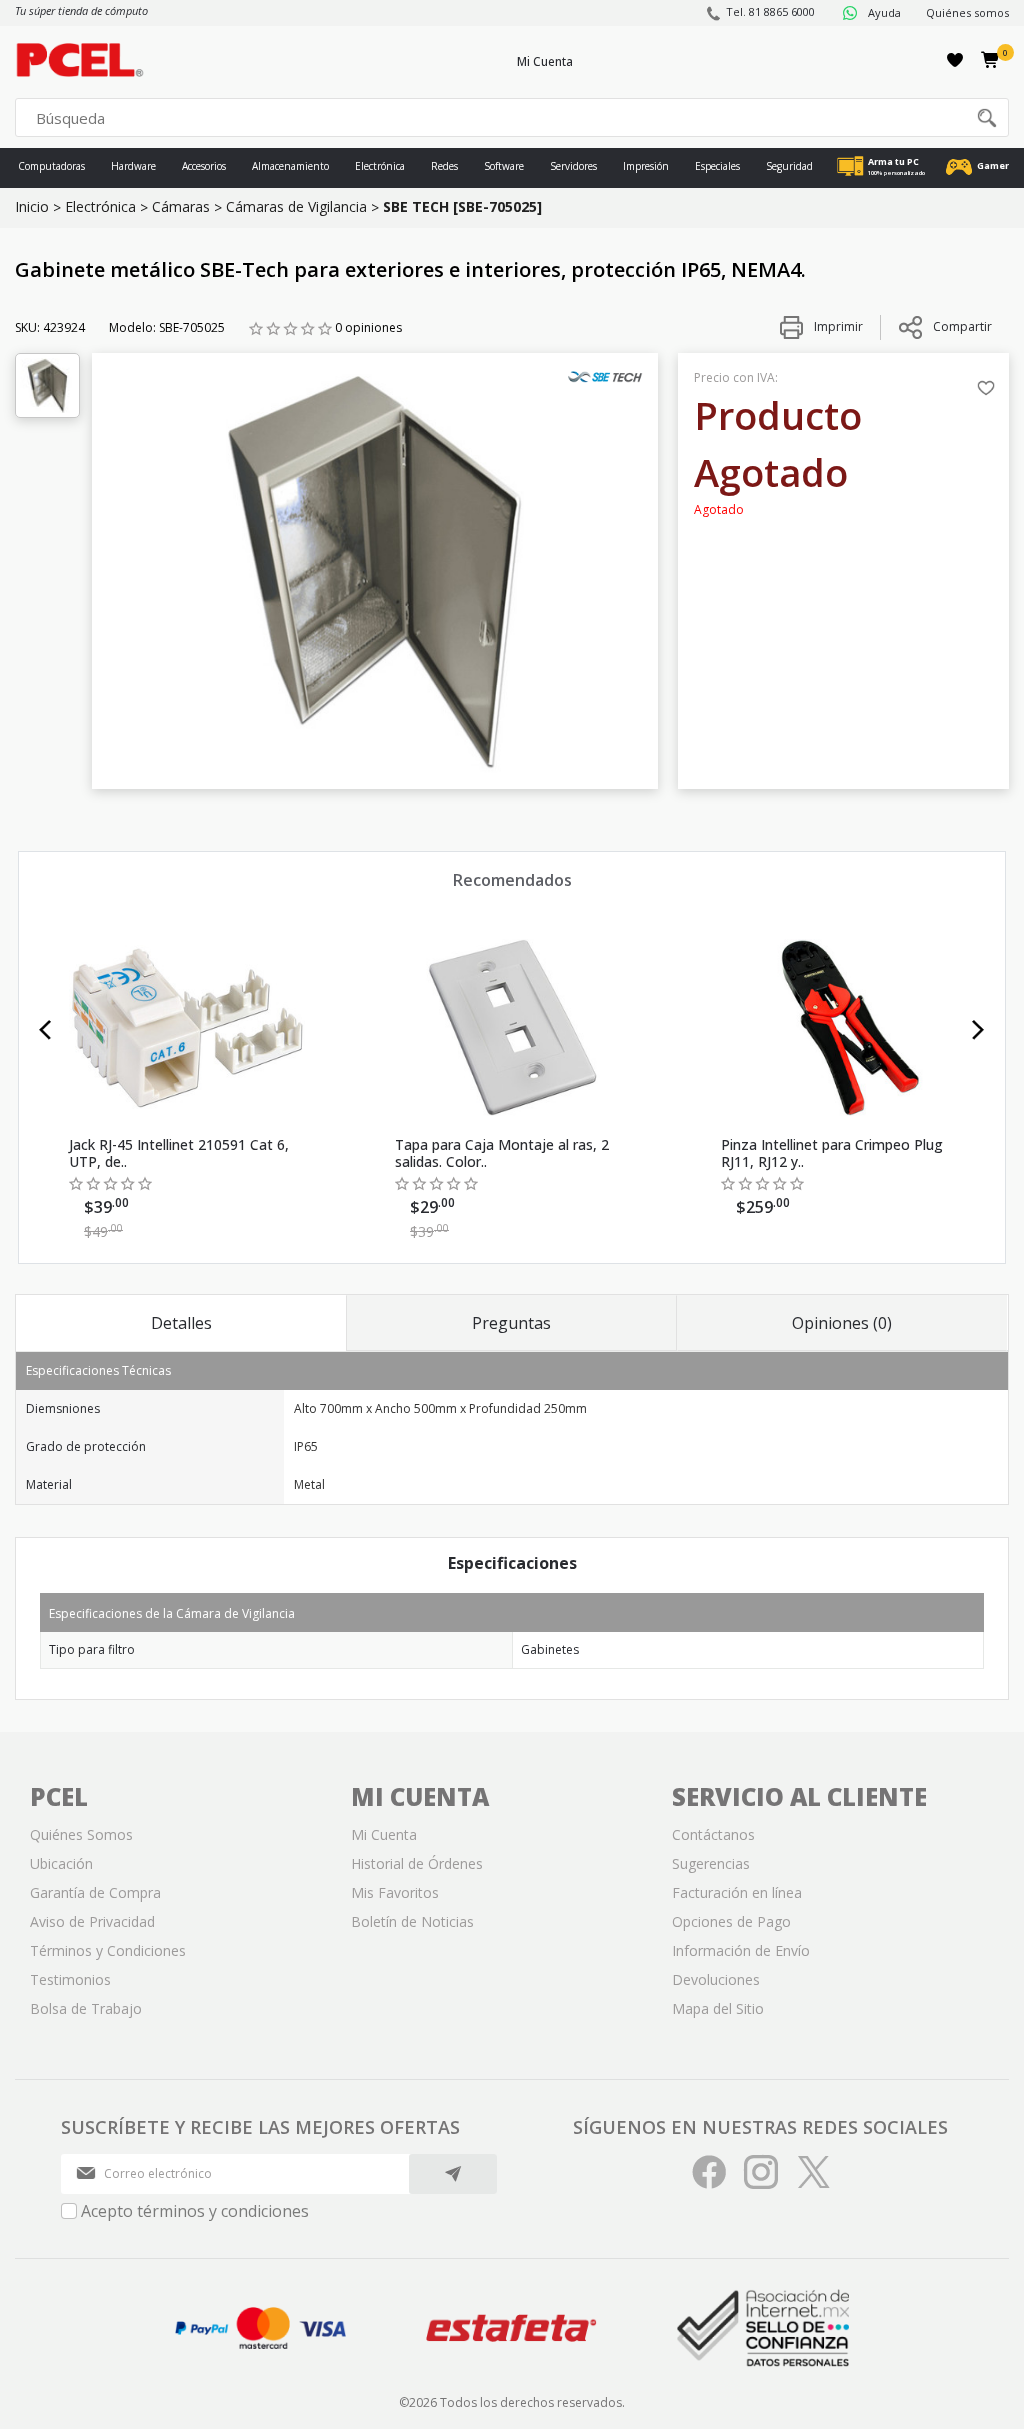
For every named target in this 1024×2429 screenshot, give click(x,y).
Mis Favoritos (395, 1892)
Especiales (717, 166)
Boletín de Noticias (412, 1921)
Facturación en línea (737, 1892)
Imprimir (837, 326)
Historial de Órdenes (417, 1863)
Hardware (133, 166)
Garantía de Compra (95, 1892)
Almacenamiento (290, 166)
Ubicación (61, 1863)
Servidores (573, 166)
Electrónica (380, 166)
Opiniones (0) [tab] (842, 1323)
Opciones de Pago (731, 1921)
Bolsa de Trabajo (86, 2008)
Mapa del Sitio (718, 2008)
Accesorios (204, 166)
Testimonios (70, 1979)
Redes (444, 166)
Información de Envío (741, 1950)
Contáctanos (713, 1834)
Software (504, 166)
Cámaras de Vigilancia (296, 206)
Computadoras (51, 166)
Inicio (32, 206)
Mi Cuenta (545, 61)
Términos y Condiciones (108, 1950)
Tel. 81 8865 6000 (770, 11)
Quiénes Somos (81, 1834)
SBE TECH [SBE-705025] (462, 206)
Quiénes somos (967, 12)
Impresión (646, 166)
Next (978, 1030)
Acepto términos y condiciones (195, 2211)
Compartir (962, 326)
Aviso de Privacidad (92, 1921)
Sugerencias (711, 1863)
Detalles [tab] (181, 1323)
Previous (45, 1030)
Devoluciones (716, 1979)
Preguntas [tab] (511, 1323)
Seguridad (789, 166)
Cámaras (181, 206)
